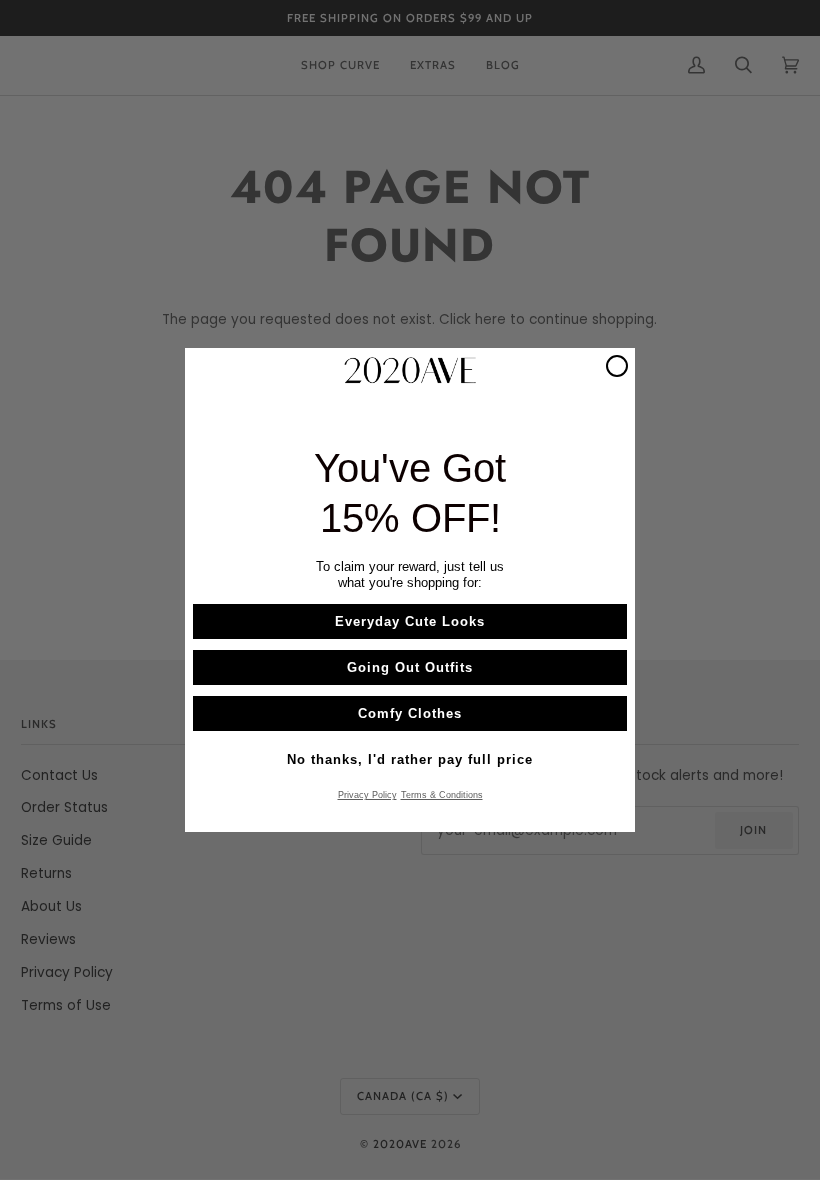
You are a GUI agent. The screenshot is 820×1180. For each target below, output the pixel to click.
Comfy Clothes (410, 713)
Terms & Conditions (442, 795)
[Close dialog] (617, 366)
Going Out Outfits (410, 667)
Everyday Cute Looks (410, 621)
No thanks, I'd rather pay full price (410, 759)
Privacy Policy (367, 795)
